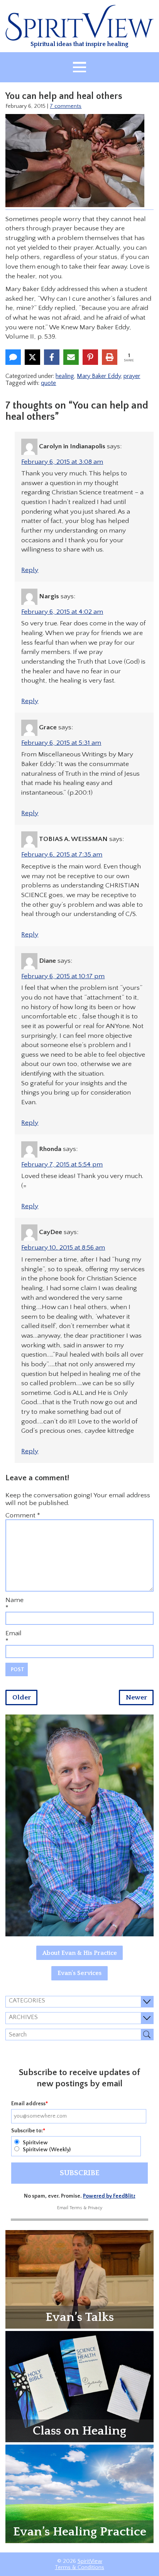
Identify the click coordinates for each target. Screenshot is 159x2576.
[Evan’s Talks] (79, 2279)
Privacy (95, 2208)
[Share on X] (32, 357)
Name (14, 1600)
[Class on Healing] (79, 2386)
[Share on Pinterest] (90, 357)
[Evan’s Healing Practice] (79, 2493)
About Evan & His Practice (80, 1953)
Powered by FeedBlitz (109, 2196)
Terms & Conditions (79, 2567)
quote (48, 383)
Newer (136, 1697)
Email (14, 1633)
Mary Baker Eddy (99, 376)
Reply (30, 570)
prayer (132, 376)
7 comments (66, 106)
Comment (23, 1515)
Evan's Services (79, 1973)
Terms (76, 2208)
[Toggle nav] (79, 67)
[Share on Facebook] (52, 357)
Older (22, 1697)
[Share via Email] (71, 357)
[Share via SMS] (13, 357)
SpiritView (90, 2561)
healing (65, 376)
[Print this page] (110, 357)
